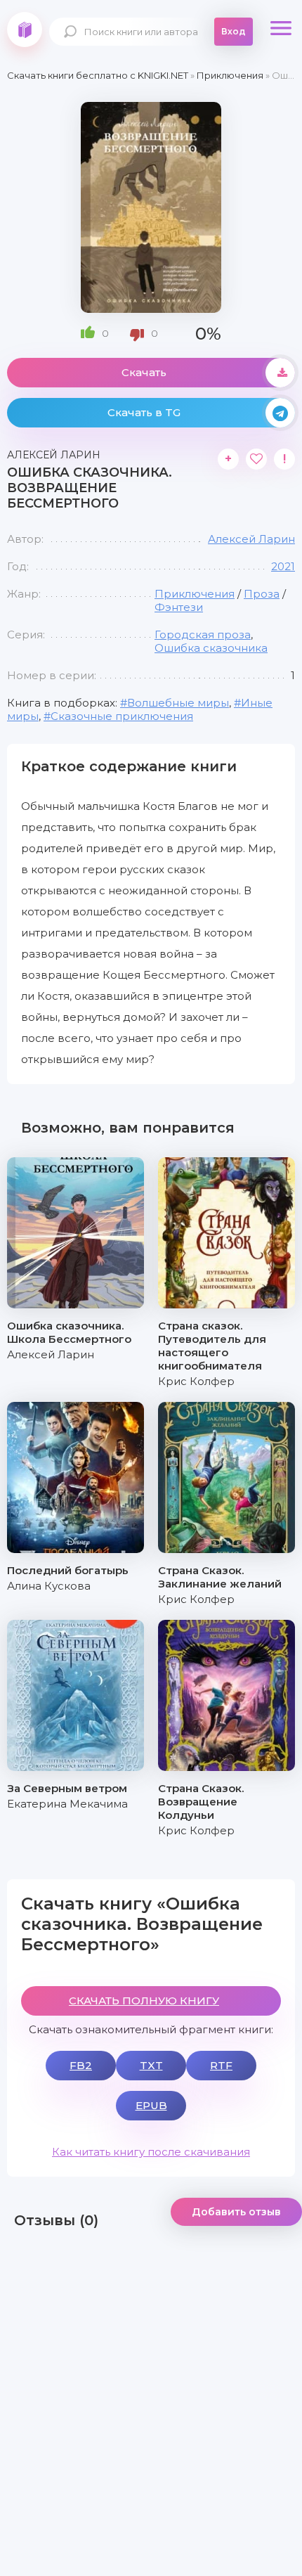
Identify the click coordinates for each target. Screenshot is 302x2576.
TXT (151, 2065)
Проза (262, 594)
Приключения (195, 594)
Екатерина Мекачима (67, 1804)
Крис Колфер (196, 1381)
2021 (283, 566)
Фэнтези (179, 607)
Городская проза (203, 635)
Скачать (144, 372)
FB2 (81, 2065)
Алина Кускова (49, 1586)
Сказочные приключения (122, 716)
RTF (221, 2065)
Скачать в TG (144, 412)
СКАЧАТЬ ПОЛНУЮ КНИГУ (144, 2001)
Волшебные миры (178, 703)
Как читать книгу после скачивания (151, 2152)
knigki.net (25, 30)
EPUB (151, 2105)
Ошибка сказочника (211, 648)
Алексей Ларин (251, 539)
